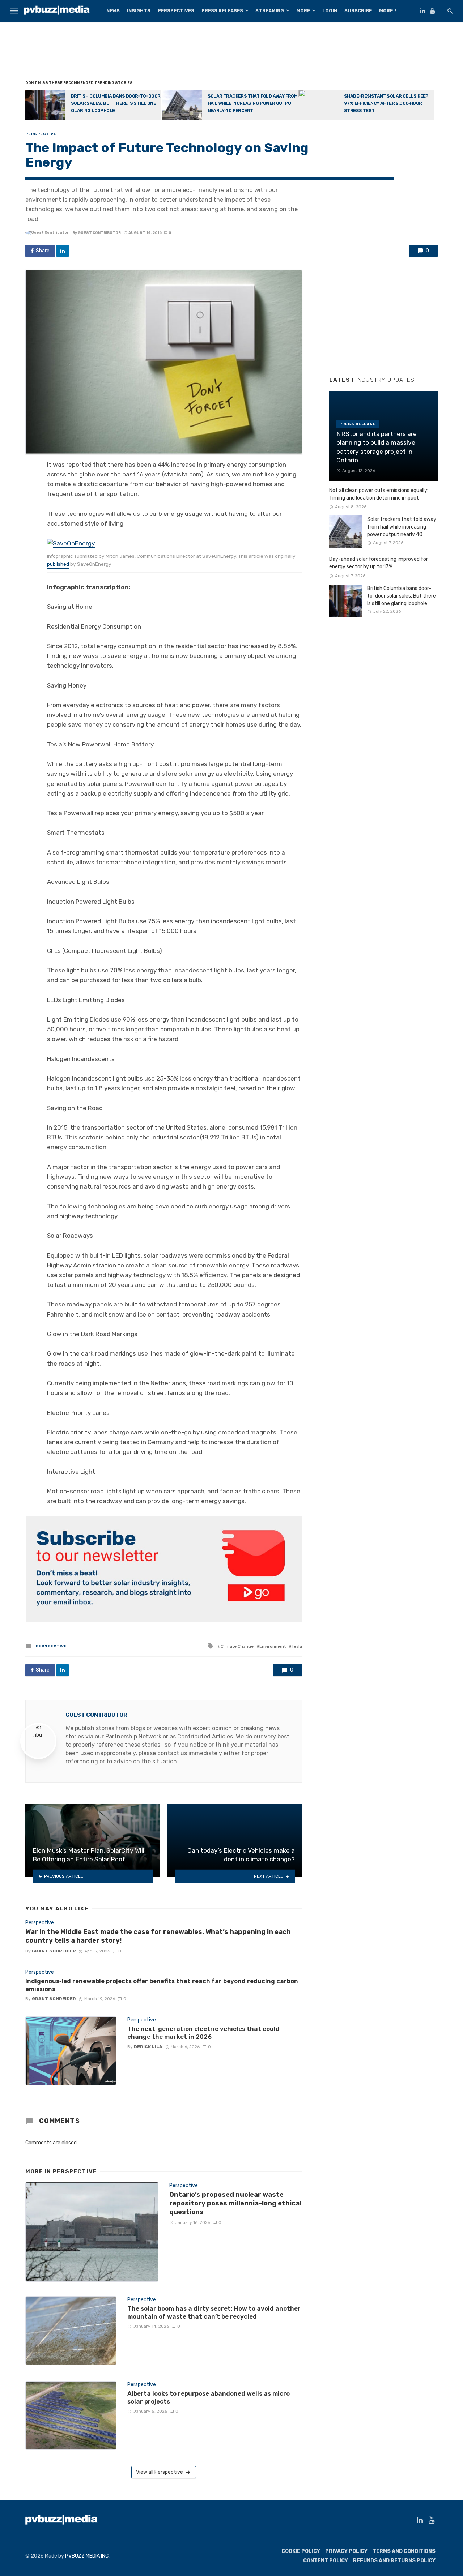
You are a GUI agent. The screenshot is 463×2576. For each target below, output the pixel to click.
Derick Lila (148, 2047)
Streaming (270, 11)
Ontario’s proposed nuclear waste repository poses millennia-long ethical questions (235, 2203)
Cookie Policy (301, 2551)
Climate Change (237, 1646)
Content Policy (326, 2561)
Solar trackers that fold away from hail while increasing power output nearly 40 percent (253, 103)
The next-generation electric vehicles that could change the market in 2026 (203, 2033)
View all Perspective (160, 2472)
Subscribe (358, 11)
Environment (273, 1646)
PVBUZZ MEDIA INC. (87, 2556)
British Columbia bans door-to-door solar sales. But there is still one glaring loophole (116, 103)
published (58, 564)
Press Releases (222, 11)
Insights (139, 11)
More (303, 11)
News (113, 11)
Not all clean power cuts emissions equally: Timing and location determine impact (379, 494)
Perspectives (176, 11)
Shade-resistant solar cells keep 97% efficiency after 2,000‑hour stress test (386, 103)
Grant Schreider (54, 1951)
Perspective (41, 134)
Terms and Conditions (404, 2551)
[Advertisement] (231, 52)
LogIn (330, 11)
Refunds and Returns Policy (394, 2561)
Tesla (297, 1646)
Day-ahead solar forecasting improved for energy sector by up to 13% (379, 563)
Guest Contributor (99, 233)
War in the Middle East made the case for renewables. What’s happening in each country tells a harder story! (158, 1936)
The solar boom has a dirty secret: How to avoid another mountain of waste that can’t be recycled (214, 2312)
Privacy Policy (346, 2551)
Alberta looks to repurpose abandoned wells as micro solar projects (209, 2397)
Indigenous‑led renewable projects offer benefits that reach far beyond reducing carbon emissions (162, 1985)
